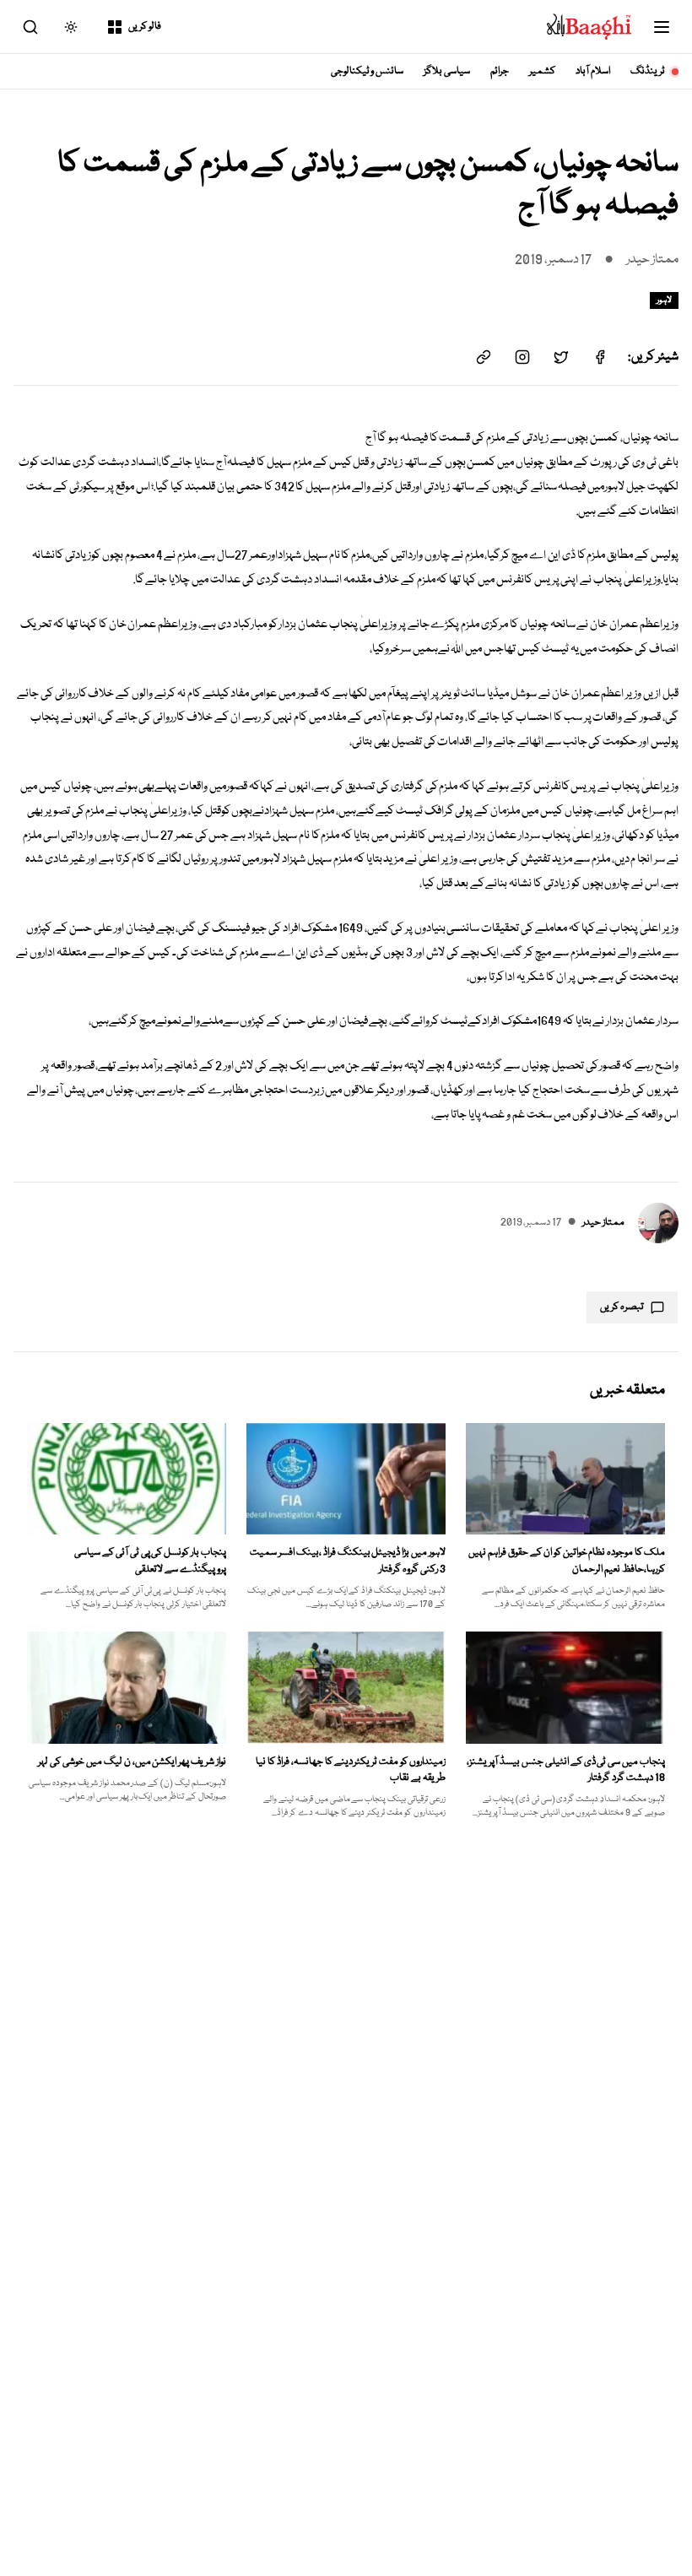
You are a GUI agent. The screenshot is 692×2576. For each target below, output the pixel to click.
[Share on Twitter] (561, 357)
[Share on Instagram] (522, 357)
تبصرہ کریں (622, 1307)
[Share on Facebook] (600, 357)
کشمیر (542, 71)
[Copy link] (484, 357)
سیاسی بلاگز (447, 71)
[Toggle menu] (662, 27)
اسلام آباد (593, 71)
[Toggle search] (30, 27)
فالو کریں (145, 27)
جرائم (500, 71)
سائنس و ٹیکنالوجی (368, 71)
